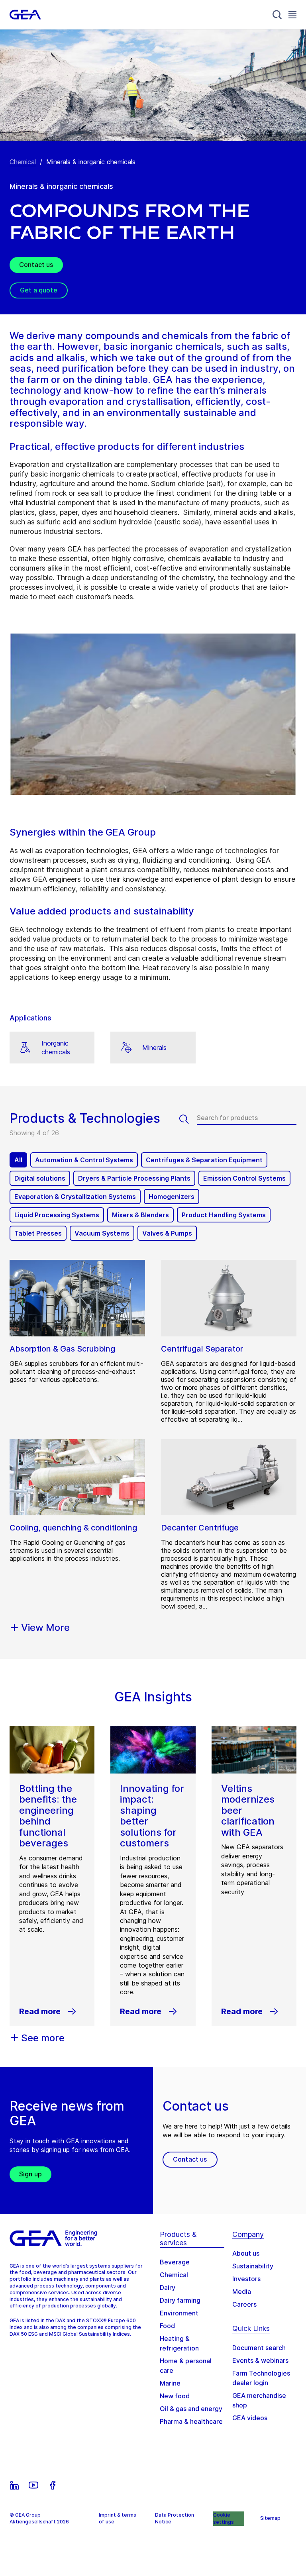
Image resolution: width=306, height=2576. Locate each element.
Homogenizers (172, 1197)
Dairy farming (180, 2300)
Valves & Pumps (167, 1233)
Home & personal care (186, 2366)
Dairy (168, 2288)
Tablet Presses (38, 1233)
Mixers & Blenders (140, 1215)
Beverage (175, 2262)
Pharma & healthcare (191, 2421)
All (18, 1160)
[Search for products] (188, 1119)
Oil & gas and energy (191, 2409)
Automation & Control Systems (84, 1160)
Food (167, 2326)
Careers (244, 2304)
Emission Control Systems (244, 1178)
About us (246, 2253)
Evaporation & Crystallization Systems (75, 1197)
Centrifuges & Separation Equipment (204, 1160)
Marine (170, 2383)
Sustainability (253, 2266)
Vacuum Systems (102, 1233)
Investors (246, 2279)
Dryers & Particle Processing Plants (134, 1178)
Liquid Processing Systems (57, 1215)
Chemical (23, 162)
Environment (179, 2313)
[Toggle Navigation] (292, 15)
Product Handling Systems (224, 1215)
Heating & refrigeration (179, 2343)
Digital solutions (40, 1178)
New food (175, 2396)
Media (242, 2292)
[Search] (277, 15)
